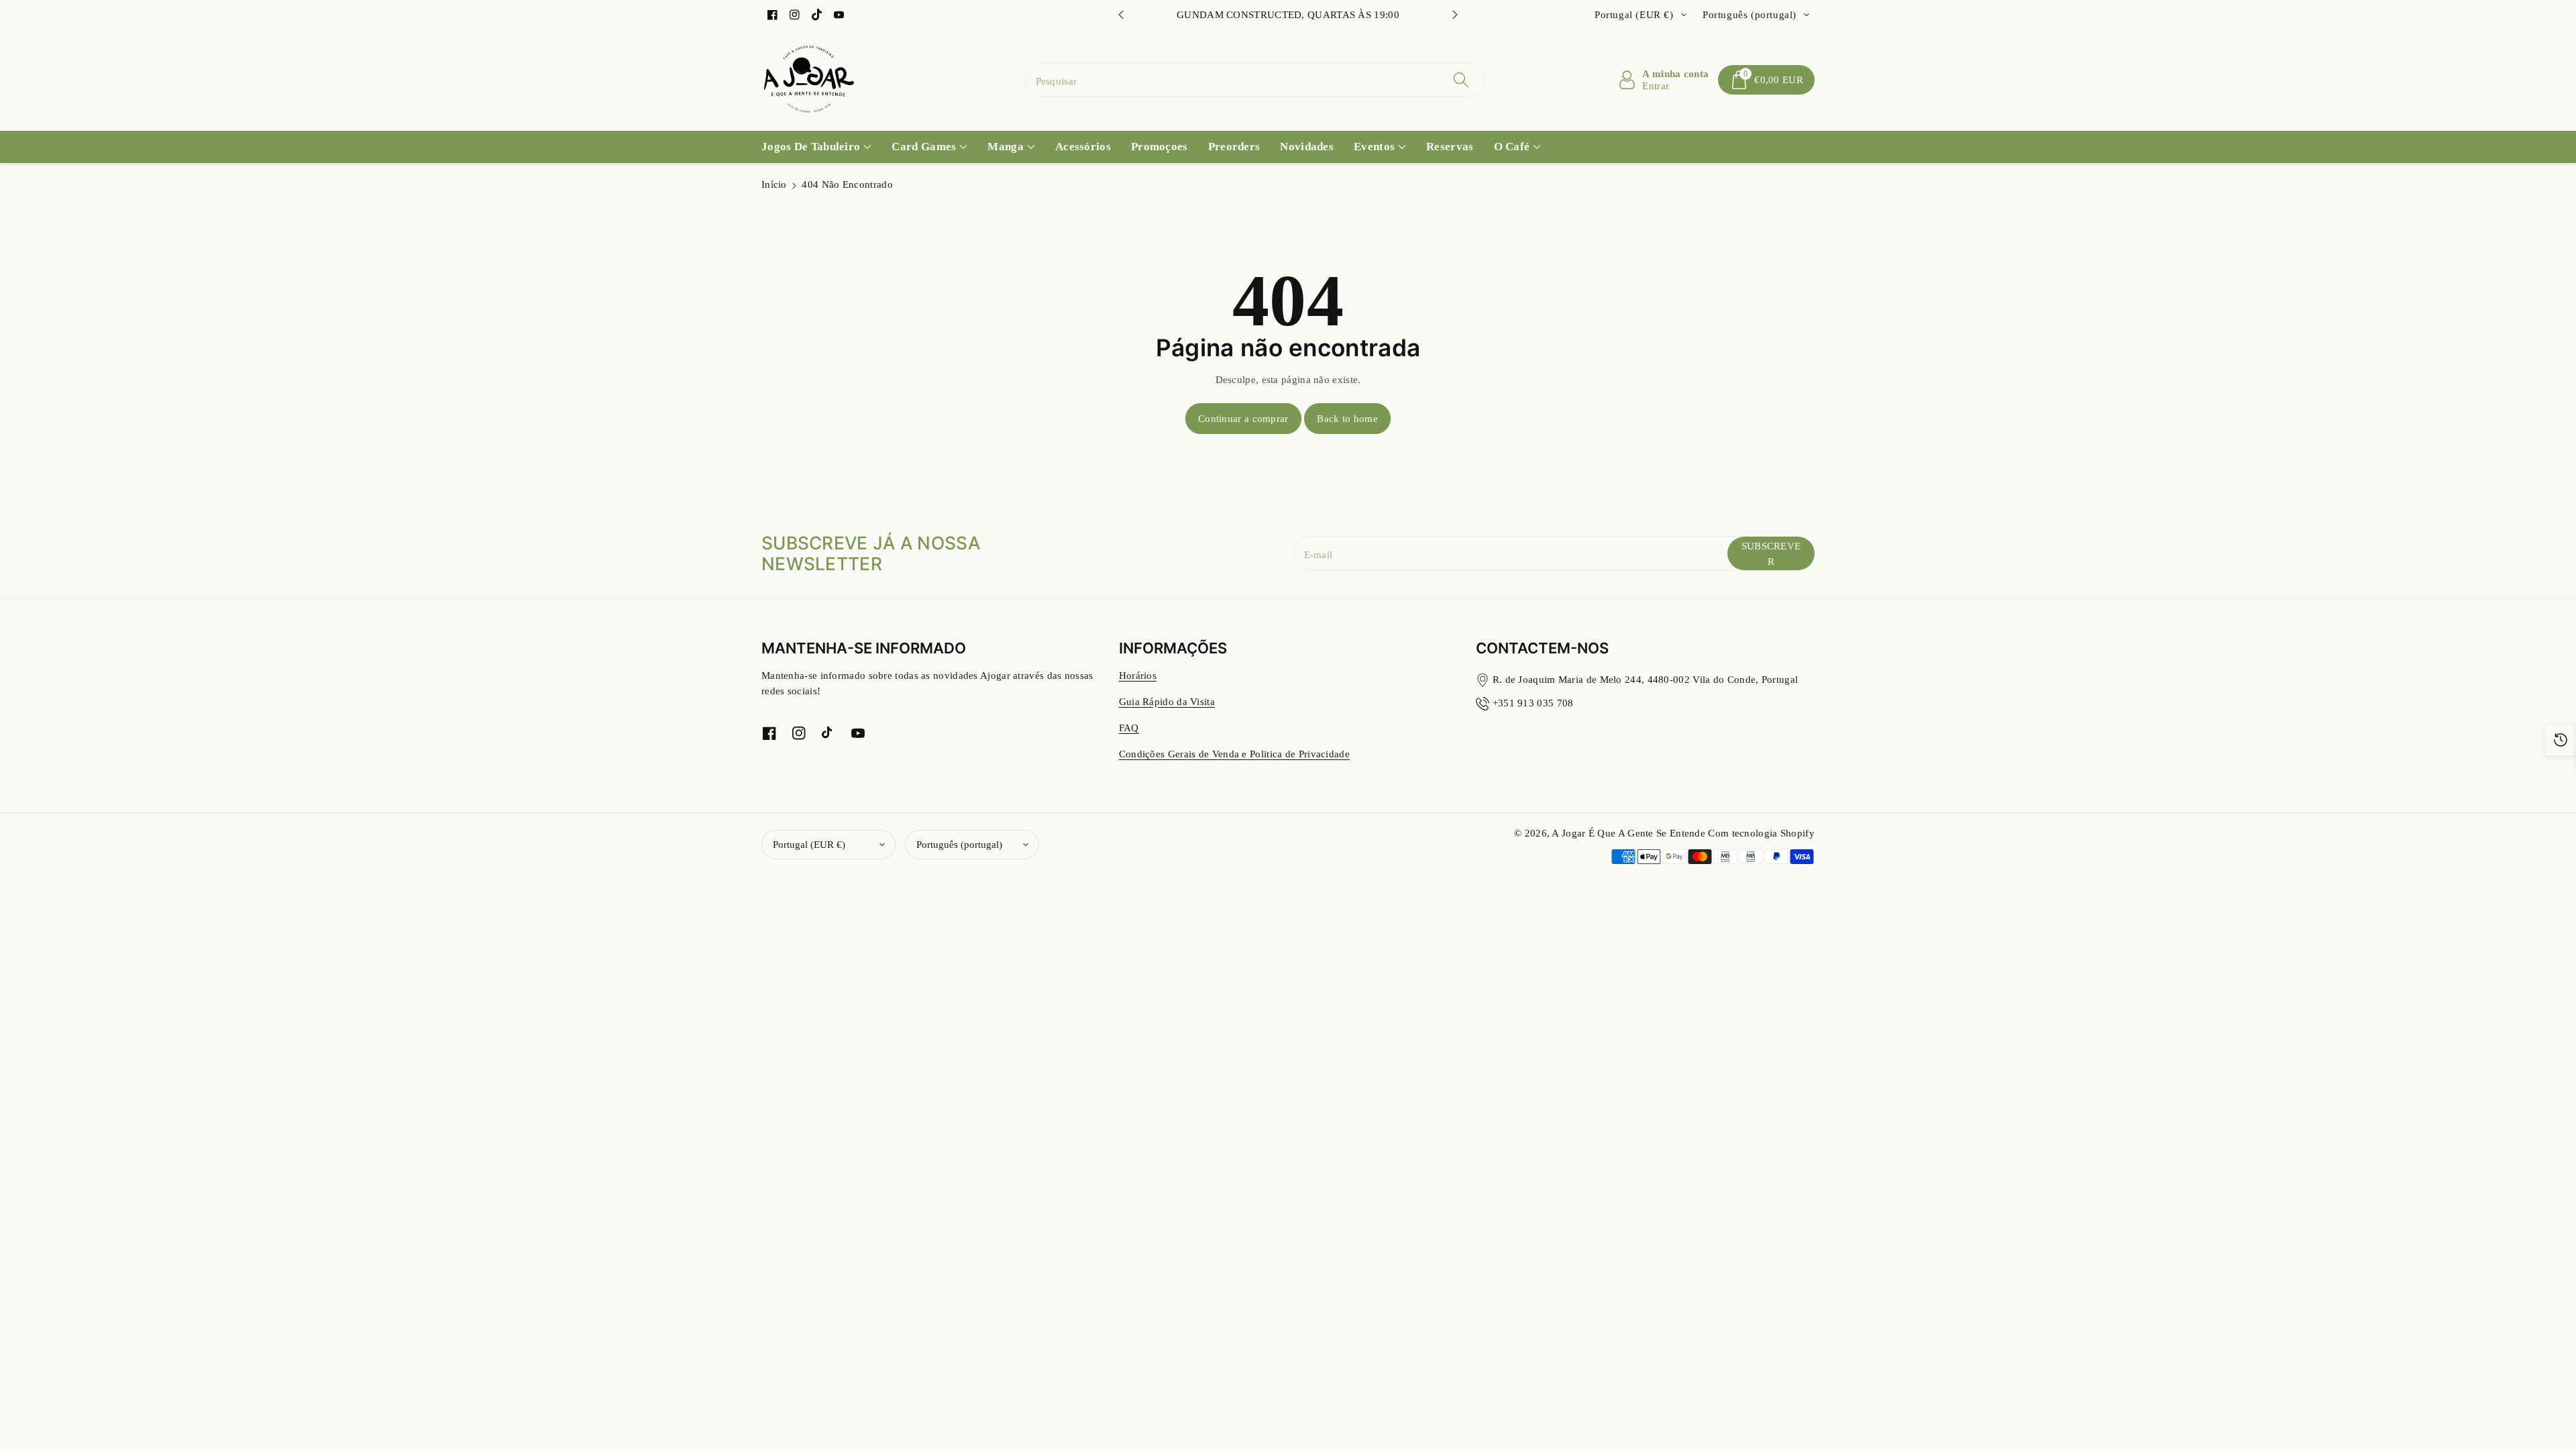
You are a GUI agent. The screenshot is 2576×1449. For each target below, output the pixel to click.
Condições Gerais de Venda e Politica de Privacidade (1234, 754)
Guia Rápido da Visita (1167, 701)
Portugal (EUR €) (809, 844)
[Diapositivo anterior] (1121, 15)
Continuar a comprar (1243, 418)
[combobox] (1255, 80)
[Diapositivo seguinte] (1455, 15)
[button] (1766, 80)
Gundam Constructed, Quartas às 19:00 (1288, 14)
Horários (1138, 675)
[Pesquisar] (1461, 80)
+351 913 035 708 (1533, 703)
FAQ (1129, 728)
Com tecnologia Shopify (1761, 833)
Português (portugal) (959, 844)
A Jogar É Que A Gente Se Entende (1630, 833)
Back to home (1347, 418)
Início (774, 184)
